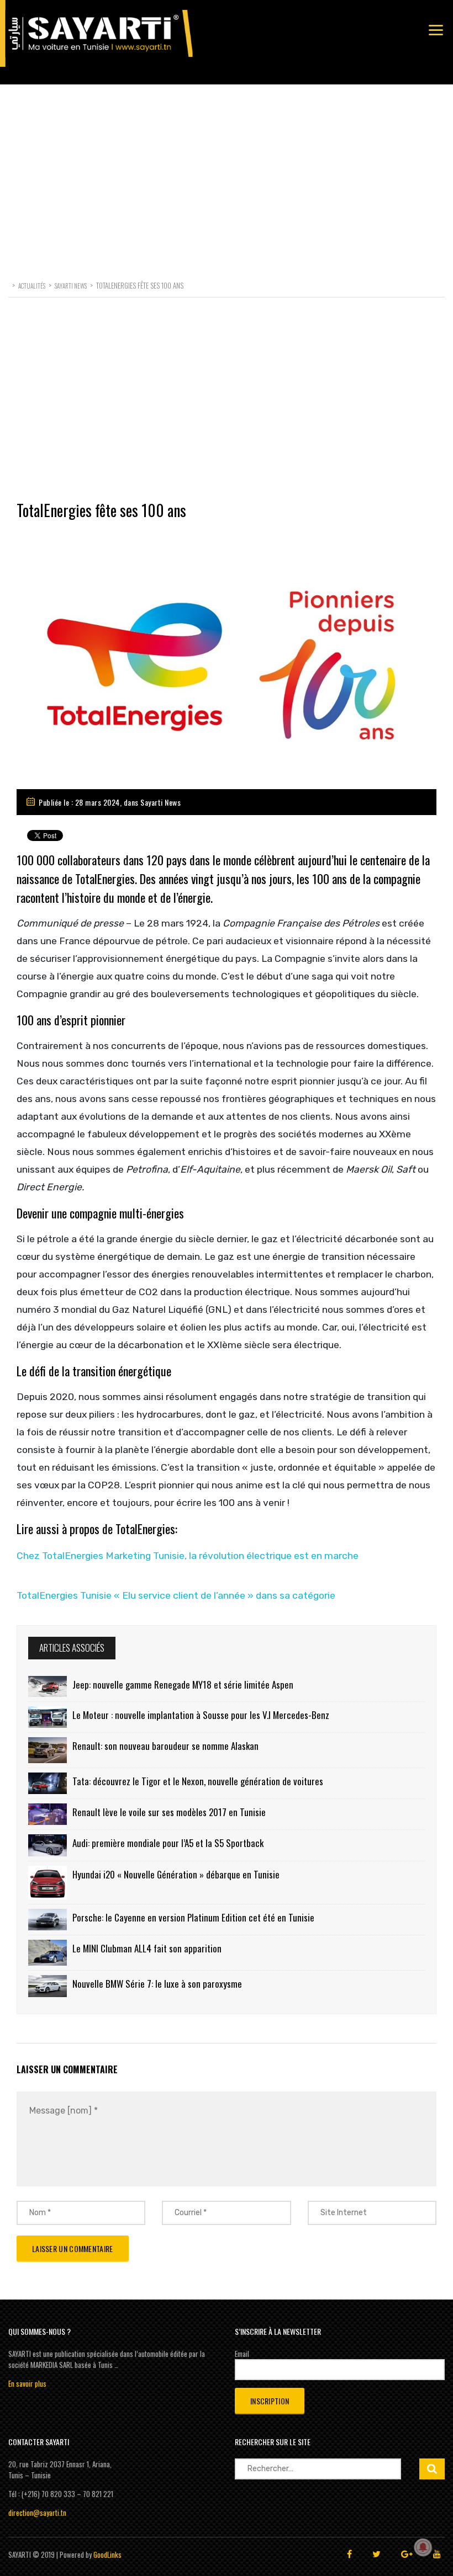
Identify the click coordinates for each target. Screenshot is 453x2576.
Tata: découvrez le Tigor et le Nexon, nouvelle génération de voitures (198, 1781)
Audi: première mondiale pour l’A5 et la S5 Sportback (168, 1843)
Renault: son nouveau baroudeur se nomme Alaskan (165, 1746)
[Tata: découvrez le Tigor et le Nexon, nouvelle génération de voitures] (48, 1783)
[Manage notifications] (423, 2547)
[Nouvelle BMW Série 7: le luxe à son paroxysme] (48, 1986)
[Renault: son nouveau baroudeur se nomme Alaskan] (48, 1750)
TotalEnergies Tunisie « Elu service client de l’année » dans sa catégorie (176, 1595)
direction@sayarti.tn (37, 2513)
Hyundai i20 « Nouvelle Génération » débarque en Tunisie (176, 1874)
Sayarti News (160, 802)
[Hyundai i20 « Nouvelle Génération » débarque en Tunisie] (48, 1883)
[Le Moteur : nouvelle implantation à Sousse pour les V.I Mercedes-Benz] (48, 1717)
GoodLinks (107, 2554)
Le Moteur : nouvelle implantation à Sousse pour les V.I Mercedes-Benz (201, 1715)
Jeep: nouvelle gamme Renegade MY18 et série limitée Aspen (183, 1684)
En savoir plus (27, 2383)
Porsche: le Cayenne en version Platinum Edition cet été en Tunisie (193, 1917)
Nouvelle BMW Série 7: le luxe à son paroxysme (157, 1984)
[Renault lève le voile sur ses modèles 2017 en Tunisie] (48, 1814)
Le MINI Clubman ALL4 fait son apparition (147, 1948)
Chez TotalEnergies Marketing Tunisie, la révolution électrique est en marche (188, 1556)
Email (242, 2354)
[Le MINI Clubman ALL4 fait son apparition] (48, 1953)
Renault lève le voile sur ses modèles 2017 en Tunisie (169, 1812)
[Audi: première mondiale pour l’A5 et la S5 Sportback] (48, 1845)
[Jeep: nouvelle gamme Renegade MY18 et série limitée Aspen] (48, 1686)
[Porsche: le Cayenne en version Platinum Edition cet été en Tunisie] (48, 1920)
